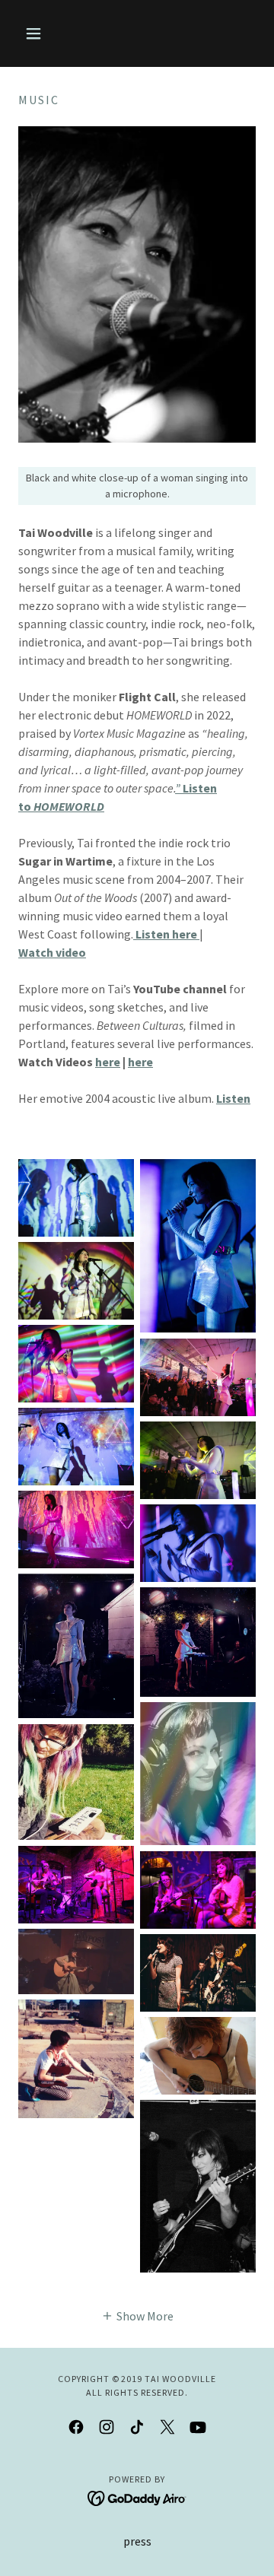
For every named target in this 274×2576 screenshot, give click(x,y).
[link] (76, 2427)
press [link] (137, 2541)
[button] (36, 33)
